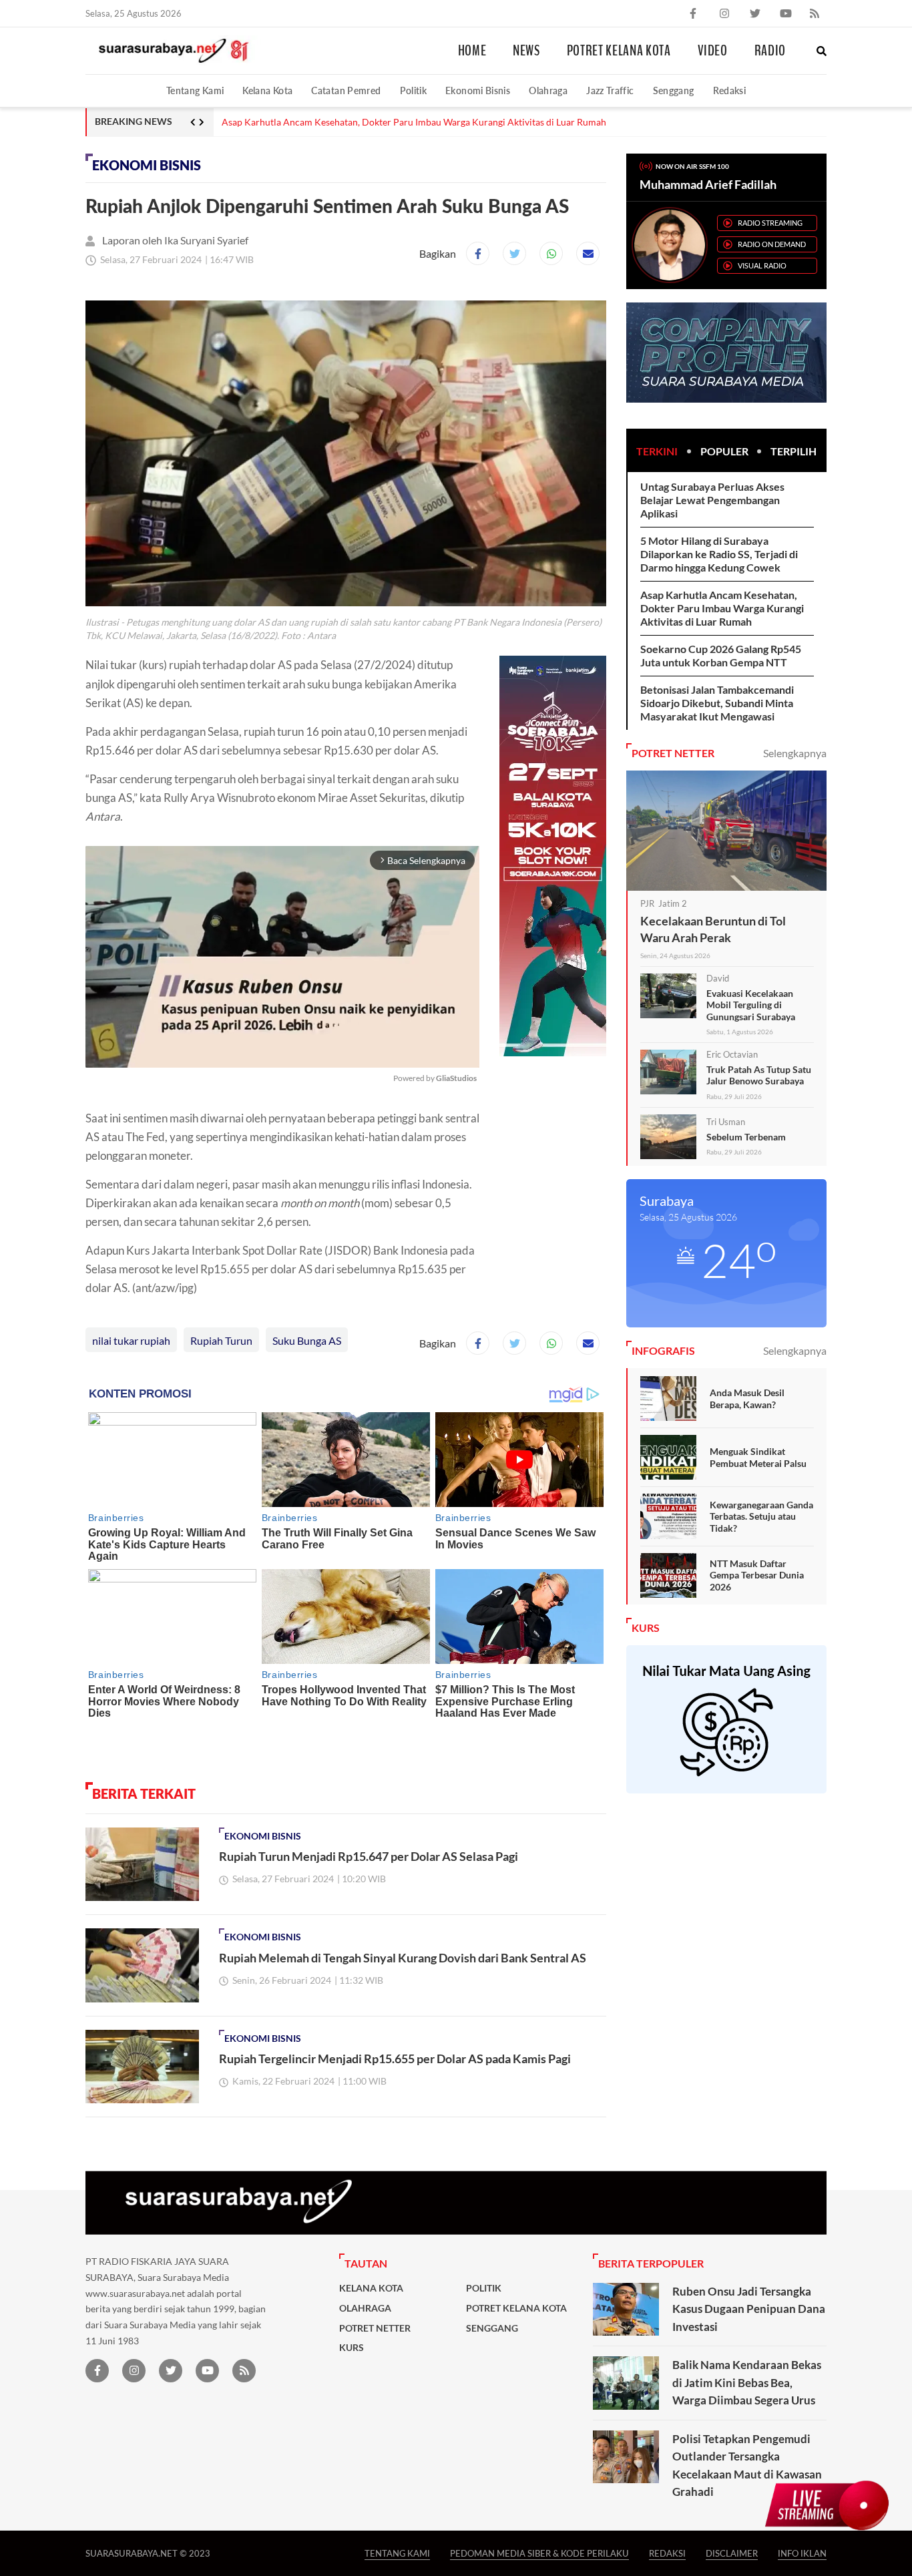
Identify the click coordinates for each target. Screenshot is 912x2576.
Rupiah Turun (221, 1340)
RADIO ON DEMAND (772, 244)
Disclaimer (732, 2553)
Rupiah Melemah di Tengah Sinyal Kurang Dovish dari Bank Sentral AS (403, 1958)
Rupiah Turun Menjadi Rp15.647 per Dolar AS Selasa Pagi (369, 1856)
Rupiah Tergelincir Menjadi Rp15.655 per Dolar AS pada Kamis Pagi (395, 2059)
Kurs (352, 2348)
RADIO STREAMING (770, 223)
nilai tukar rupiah (131, 1340)
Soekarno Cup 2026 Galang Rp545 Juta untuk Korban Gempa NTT (358, 122)
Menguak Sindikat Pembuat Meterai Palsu (758, 1457)
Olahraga (548, 90)
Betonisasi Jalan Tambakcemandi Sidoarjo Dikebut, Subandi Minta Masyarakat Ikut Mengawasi (717, 703)
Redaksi (730, 90)
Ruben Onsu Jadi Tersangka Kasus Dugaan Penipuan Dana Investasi (749, 2309)
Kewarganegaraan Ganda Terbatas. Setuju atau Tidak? (761, 1516)
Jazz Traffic (610, 90)
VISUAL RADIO (762, 265)
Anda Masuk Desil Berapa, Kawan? (747, 1399)
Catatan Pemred (346, 90)
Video (713, 51)
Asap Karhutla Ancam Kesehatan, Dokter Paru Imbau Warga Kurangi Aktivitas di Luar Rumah (722, 608)
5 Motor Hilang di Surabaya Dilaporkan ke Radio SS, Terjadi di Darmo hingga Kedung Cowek (719, 554)
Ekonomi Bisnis (478, 90)
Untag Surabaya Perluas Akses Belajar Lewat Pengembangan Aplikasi (712, 500)
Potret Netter (375, 2328)
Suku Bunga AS (307, 1340)
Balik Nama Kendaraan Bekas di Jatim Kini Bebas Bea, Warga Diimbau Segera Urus (747, 2382)
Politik (414, 90)
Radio (770, 51)
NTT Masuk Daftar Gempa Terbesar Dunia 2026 (757, 1575)
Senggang (674, 90)
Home (472, 51)
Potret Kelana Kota (619, 51)
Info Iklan (802, 2553)
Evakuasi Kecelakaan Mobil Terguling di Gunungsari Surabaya (751, 1005)
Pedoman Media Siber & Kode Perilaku (539, 2553)
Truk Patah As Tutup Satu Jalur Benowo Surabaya (759, 1075)
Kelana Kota (267, 90)
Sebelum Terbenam (746, 1137)
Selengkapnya (795, 753)
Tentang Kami (195, 90)
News (526, 51)
